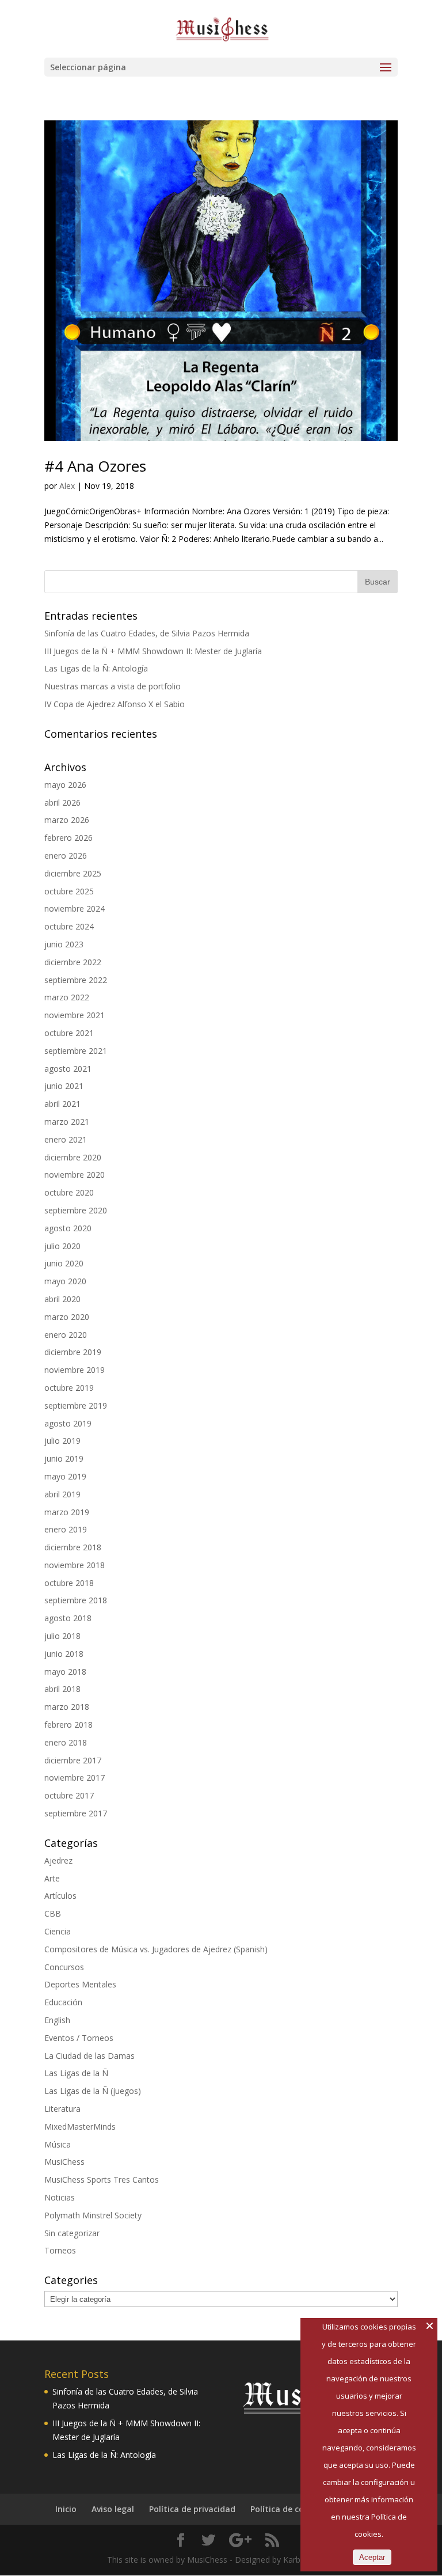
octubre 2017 (69, 1795)
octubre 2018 (69, 1583)
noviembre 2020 (75, 1175)
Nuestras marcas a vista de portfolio (113, 686)
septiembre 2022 (76, 980)
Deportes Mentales (80, 1984)
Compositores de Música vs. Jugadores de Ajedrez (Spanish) (156, 1949)
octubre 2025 (69, 891)
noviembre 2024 (75, 908)
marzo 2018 (67, 1707)
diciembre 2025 (73, 873)
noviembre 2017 (75, 1778)
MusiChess (64, 2162)
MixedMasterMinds (80, 2127)
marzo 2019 (67, 1512)
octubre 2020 (69, 1192)
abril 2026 (62, 803)
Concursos (64, 1967)
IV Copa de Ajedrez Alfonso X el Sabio (115, 704)
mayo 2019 (65, 1476)
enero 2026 (66, 855)
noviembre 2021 (75, 1015)
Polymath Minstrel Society (93, 2215)
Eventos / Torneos (79, 2038)
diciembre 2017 (73, 1760)
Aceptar (372, 2557)
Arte (52, 1878)
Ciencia (58, 1931)
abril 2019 (62, 1494)
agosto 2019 (68, 1423)
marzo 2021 (67, 1122)
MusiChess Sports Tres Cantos (102, 2179)
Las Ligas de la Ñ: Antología (96, 668)
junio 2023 (64, 944)
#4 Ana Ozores (95, 466)
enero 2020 (66, 1335)
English (57, 2020)
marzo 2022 (67, 997)
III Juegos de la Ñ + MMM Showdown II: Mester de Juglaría (153, 651)
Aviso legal (113, 2509)
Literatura (62, 2109)
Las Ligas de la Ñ (76, 2073)
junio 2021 (64, 1086)
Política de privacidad (192, 2509)
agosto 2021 (68, 1069)
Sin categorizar (72, 2233)
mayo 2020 (65, 1281)
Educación (63, 2002)
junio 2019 (64, 1458)
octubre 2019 (69, 1388)
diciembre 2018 (73, 1547)
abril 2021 (62, 1104)
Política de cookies (287, 2509)
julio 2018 (62, 1636)
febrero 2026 (68, 838)
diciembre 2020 (73, 1157)
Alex (67, 486)
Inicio (66, 2509)
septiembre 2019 (76, 1405)
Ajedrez (58, 1860)
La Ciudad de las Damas (89, 2056)
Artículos (60, 1896)
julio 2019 (62, 1441)
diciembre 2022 (73, 962)
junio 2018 (64, 1654)
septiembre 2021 (76, 1051)
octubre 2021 (69, 1033)
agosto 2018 (68, 1618)
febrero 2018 (68, 1725)
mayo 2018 (65, 1672)
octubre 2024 (69, 926)
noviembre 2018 (75, 1565)
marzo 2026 (67, 820)
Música (58, 2144)
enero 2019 (66, 1529)
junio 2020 (64, 1263)
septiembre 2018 (76, 1600)
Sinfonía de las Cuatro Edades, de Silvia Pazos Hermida (147, 633)
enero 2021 (66, 1139)
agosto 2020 (68, 1228)
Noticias (60, 2197)
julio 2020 (62, 1246)
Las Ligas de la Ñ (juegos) (93, 2091)
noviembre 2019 (75, 1370)
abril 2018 (62, 1689)
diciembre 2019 (73, 1352)
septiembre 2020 (76, 1210)
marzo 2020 (67, 1317)
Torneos (60, 2250)
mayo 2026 (65, 785)
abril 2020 (62, 1299)
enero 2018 (66, 1742)
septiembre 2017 (76, 1813)
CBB (53, 1913)
